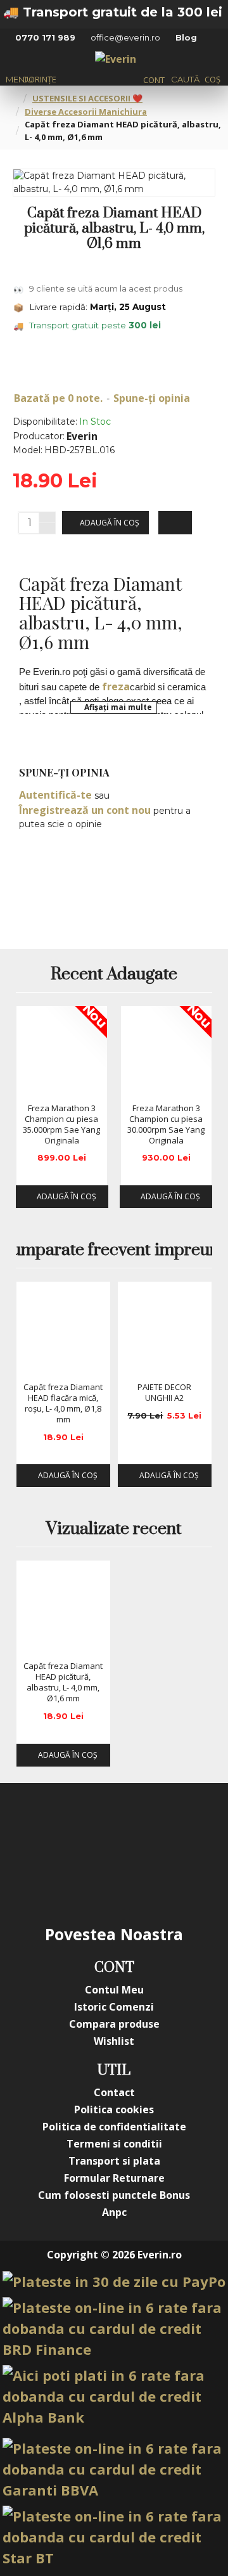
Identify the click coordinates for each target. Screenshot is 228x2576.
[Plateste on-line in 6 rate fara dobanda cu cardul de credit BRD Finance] (114, 2328)
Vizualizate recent (114, 1529)
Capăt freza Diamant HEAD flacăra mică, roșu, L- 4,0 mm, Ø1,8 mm (63, 1403)
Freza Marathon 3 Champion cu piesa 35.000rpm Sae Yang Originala (61, 1124)
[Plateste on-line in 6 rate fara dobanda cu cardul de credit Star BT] (114, 2537)
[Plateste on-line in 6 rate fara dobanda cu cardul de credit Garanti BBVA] (114, 2469)
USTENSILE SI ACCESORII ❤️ (87, 98)
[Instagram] (89, 1827)
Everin (82, 436)
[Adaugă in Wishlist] (30, 1085)
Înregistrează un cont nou (85, 810)
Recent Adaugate (114, 975)
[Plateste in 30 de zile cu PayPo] (114, 2282)
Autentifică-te (55, 795)
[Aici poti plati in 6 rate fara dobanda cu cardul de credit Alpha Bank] (114, 2396)
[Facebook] (38, 1827)
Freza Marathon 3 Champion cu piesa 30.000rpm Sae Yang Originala (166, 1124)
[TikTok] (89, 1878)
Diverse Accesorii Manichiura (86, 112)
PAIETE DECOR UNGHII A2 (164, 1393)
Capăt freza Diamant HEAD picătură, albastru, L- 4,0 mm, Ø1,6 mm (63, 1682)
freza (116, 686)
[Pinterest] (190, 1827)
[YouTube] (139, 1827)
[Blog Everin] (139, 1878)
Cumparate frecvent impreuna (114, 1251)
